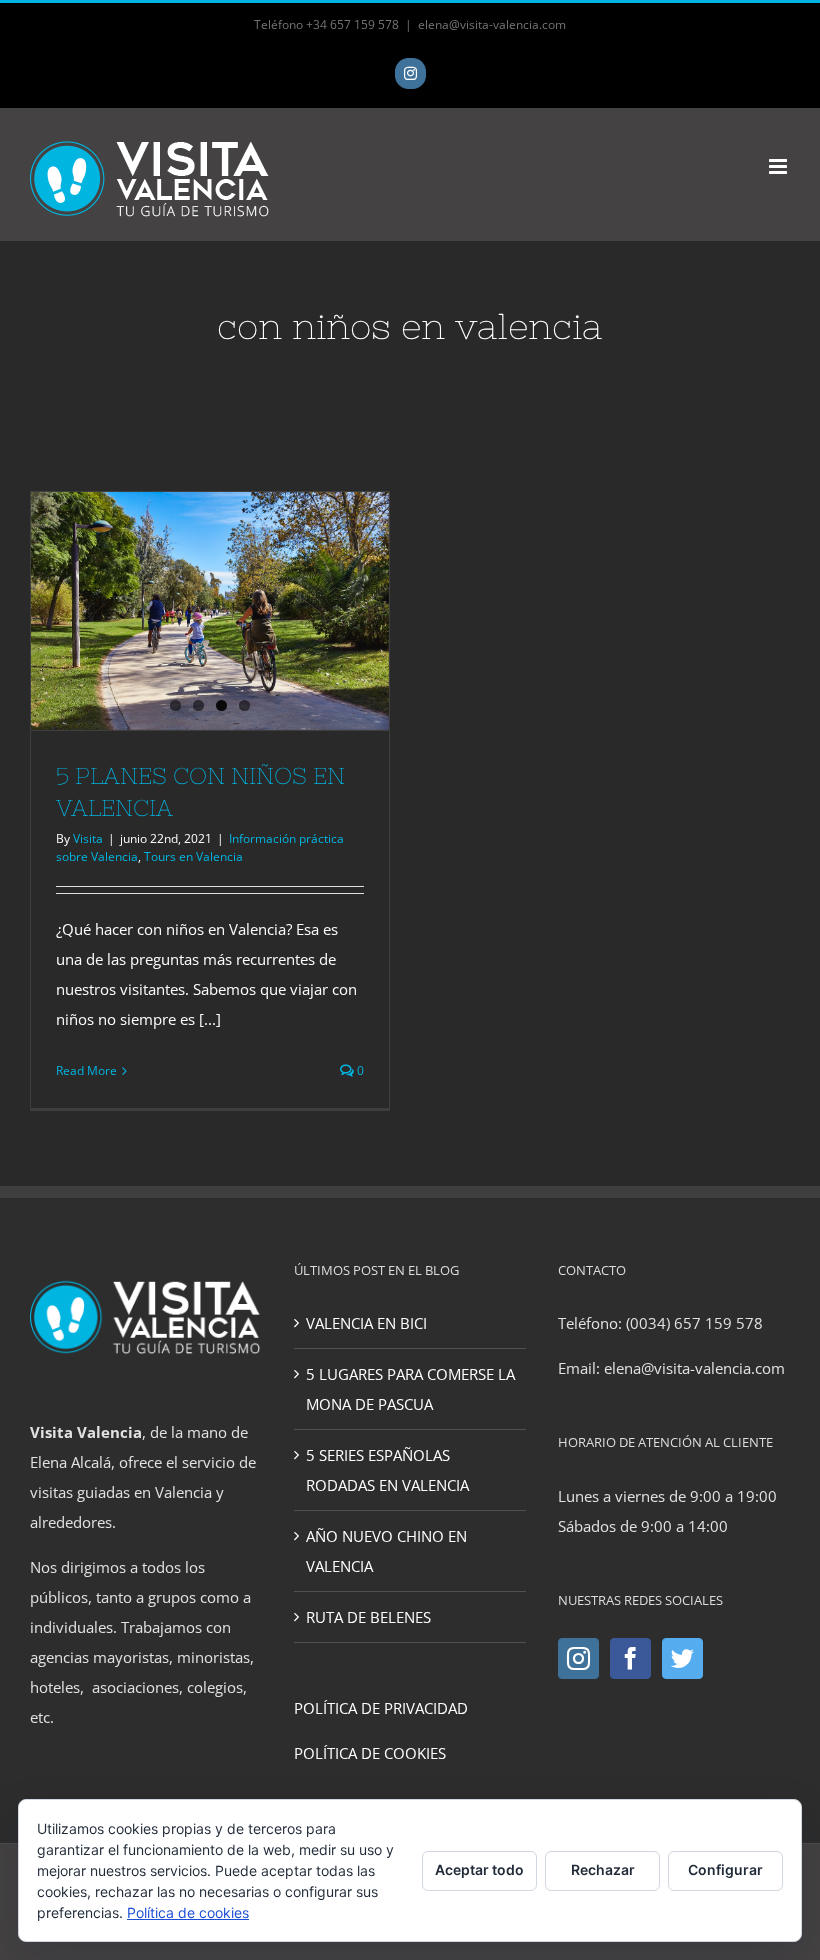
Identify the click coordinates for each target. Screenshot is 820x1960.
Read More (86, 1070)
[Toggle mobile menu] (779, 166)
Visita (88, 838)
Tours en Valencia (193, 856)
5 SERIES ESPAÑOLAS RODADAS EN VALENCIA (387, 1470)
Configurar (725, 1869)
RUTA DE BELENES (368, 1617)
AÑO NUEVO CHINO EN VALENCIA (386, 1551)
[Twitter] (682, 1658)
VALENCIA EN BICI (366, 1323)
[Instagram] (578, 1658)
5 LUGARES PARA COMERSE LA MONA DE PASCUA (410, 1389)
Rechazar (603, 1869)
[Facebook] (630, 1658)
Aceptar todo (479, 1869)
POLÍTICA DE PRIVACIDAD (381, 1708)
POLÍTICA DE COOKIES (370, 1753)
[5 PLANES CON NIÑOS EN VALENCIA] (210, 611)
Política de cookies (188, 1912)
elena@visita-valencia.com (492, 24)
